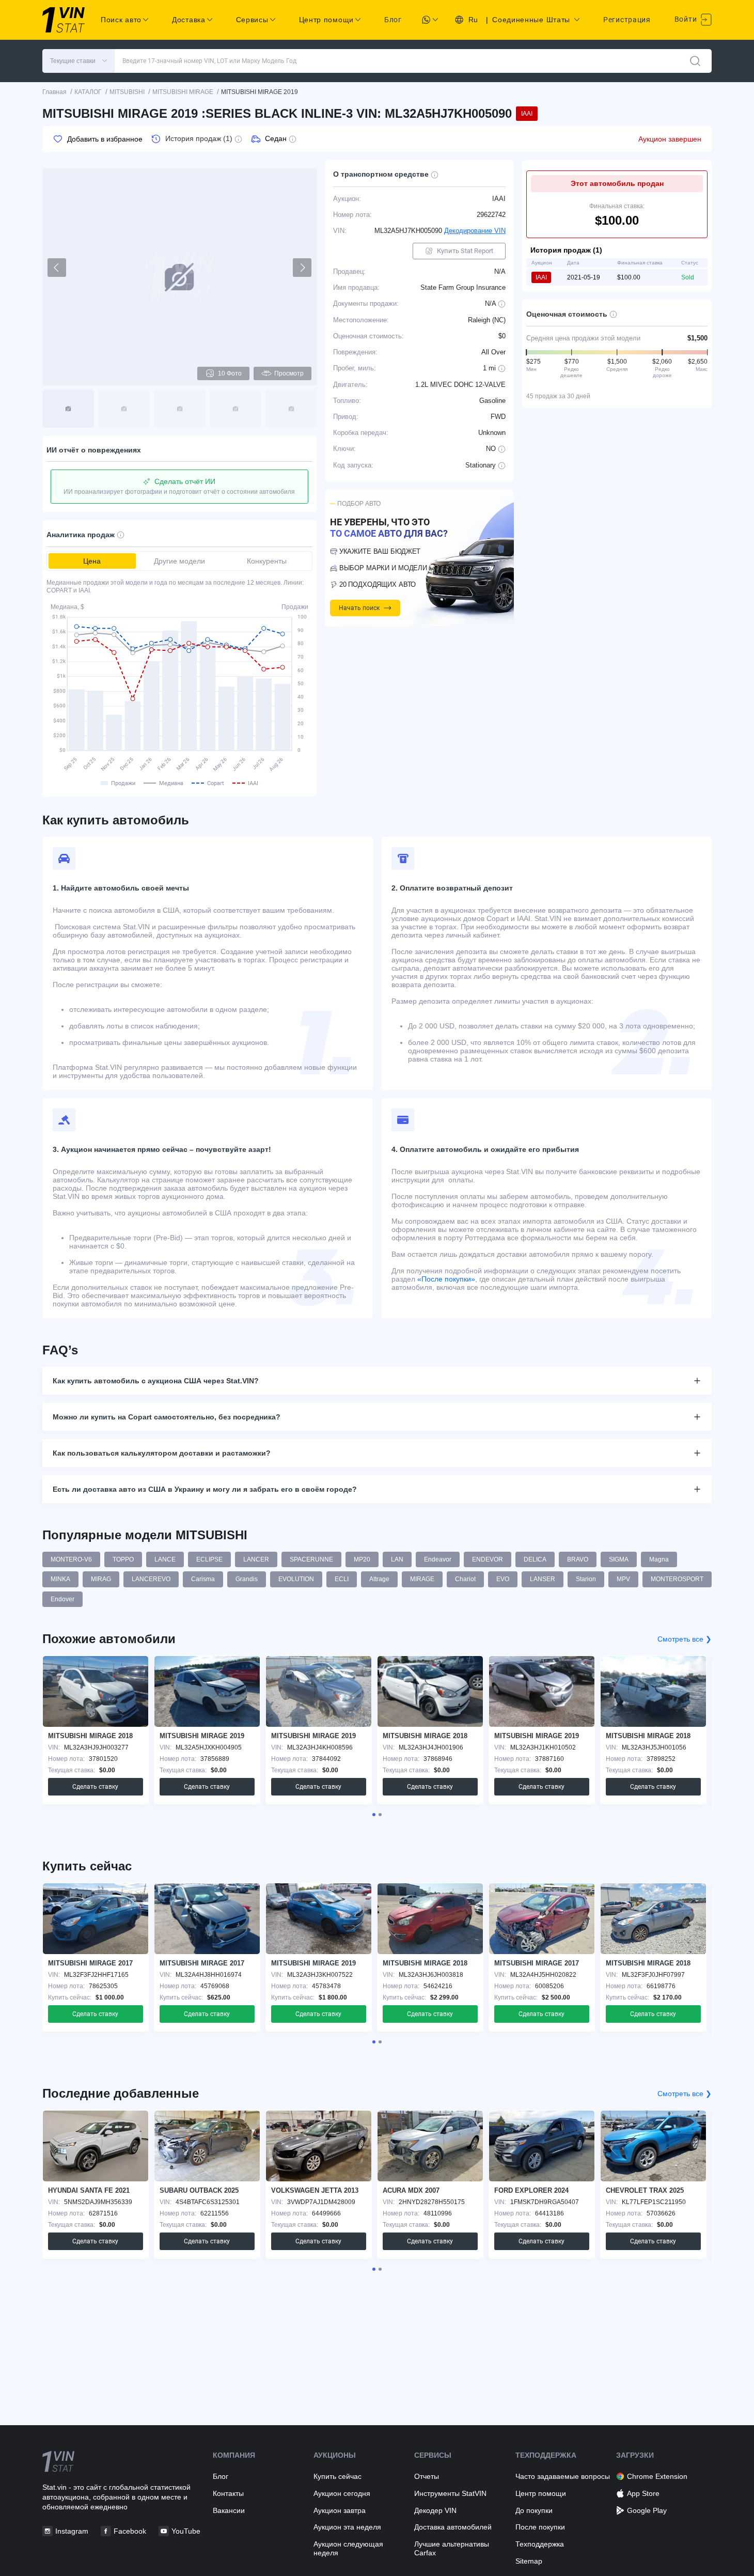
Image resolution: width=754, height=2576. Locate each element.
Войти (687, 19)
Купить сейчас (337, 2476)
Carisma (203, 1579)
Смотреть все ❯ (685, 1639)
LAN (397, 1559)
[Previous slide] (57, 268)
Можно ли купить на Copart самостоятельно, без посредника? (167, 1417)
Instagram (72, 2531)
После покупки (540, 2527)
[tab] (374, 1815)
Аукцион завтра (340, 2510)
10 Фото (230, 373)
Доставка (189, 20)
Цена (92, 561)
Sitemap (529, 2561)
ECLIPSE (209, 1559)
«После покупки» (446, 1279)
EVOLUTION (296, 1579)
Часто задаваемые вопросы (563, 2476)
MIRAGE (422, 1579)
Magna (659, 1559)
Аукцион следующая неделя (348, 2548)
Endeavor (438, 1559)
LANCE (165, 1559)
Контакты (228, 2493)
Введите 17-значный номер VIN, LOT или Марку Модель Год (209, 61)
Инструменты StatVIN (450, 2493)
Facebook (130, 2531)
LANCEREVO (151, 1579)
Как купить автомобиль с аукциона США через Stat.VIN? (156, 1381)
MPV (623, 1579)
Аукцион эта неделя (347, 2527)
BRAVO (578, 1559)
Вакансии (229, 2510)
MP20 (362, 1559)
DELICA (535, 1559)
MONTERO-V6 (71, 1559)
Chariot (465, 1579)
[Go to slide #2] (124, 409)
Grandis (247, 1579)
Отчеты (427, 2476)
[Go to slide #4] (235, 409)
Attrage (379, 1579)
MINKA (60, 1579)
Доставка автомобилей (453, 2527)
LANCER (256, 1559)
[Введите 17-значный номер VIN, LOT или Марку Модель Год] (695, 61)
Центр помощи (541, 2493)
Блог (393, 20)
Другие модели (179, 561)
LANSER (543, 1579)
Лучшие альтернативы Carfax (452, 2548)
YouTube (186, 2531)
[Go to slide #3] (180, 409)
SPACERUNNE (311, 1559)
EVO (503, 1579)
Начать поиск (359, 608)
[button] (78, 61)
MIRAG (101, 1579)
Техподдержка (540, 2544)
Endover (62, 1599)
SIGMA (619, 1559)
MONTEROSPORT (677, 1579)
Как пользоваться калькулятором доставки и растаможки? (162, 1453)
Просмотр (289, 373)
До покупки (534, 2510)
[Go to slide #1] (68, 409)
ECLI (342, 1579)
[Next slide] (302, 268)
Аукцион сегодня (342, 2493)
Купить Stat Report (465, 251)
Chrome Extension (657, 2476)
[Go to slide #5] (291, 409)
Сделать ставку (95, 1787)
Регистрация (627, 20)
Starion (586, 1579)
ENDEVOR (488, 1559)
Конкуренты (267, 561)
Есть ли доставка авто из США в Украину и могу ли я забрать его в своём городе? (205, 1489)
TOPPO (123, 1559)
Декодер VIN (435, 2510)
